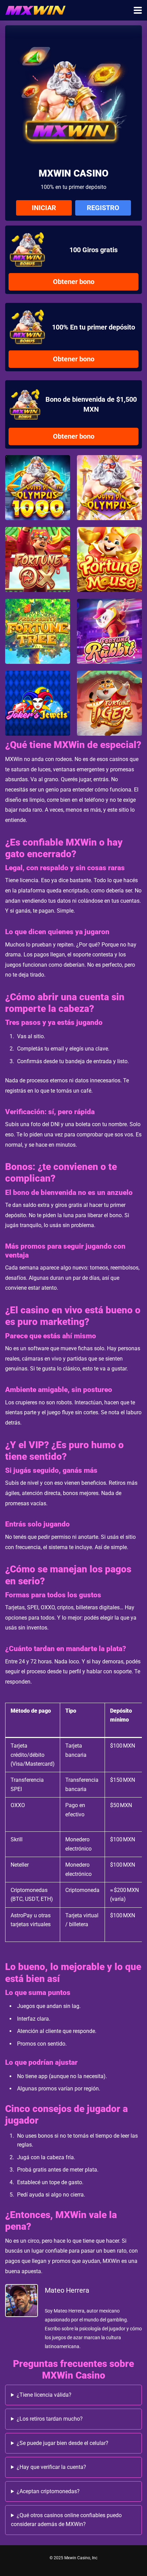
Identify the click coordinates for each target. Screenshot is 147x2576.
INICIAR (44, 208)
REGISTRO (103, 208)
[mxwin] (35, 9)
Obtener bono (74, 282)
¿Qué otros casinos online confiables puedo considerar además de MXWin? (66, 2520)
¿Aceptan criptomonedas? (48, 2491)
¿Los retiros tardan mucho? (50, 2419)
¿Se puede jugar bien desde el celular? (63, 2443)
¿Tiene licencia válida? (44, 2395)
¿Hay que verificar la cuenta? (51, 2467)
